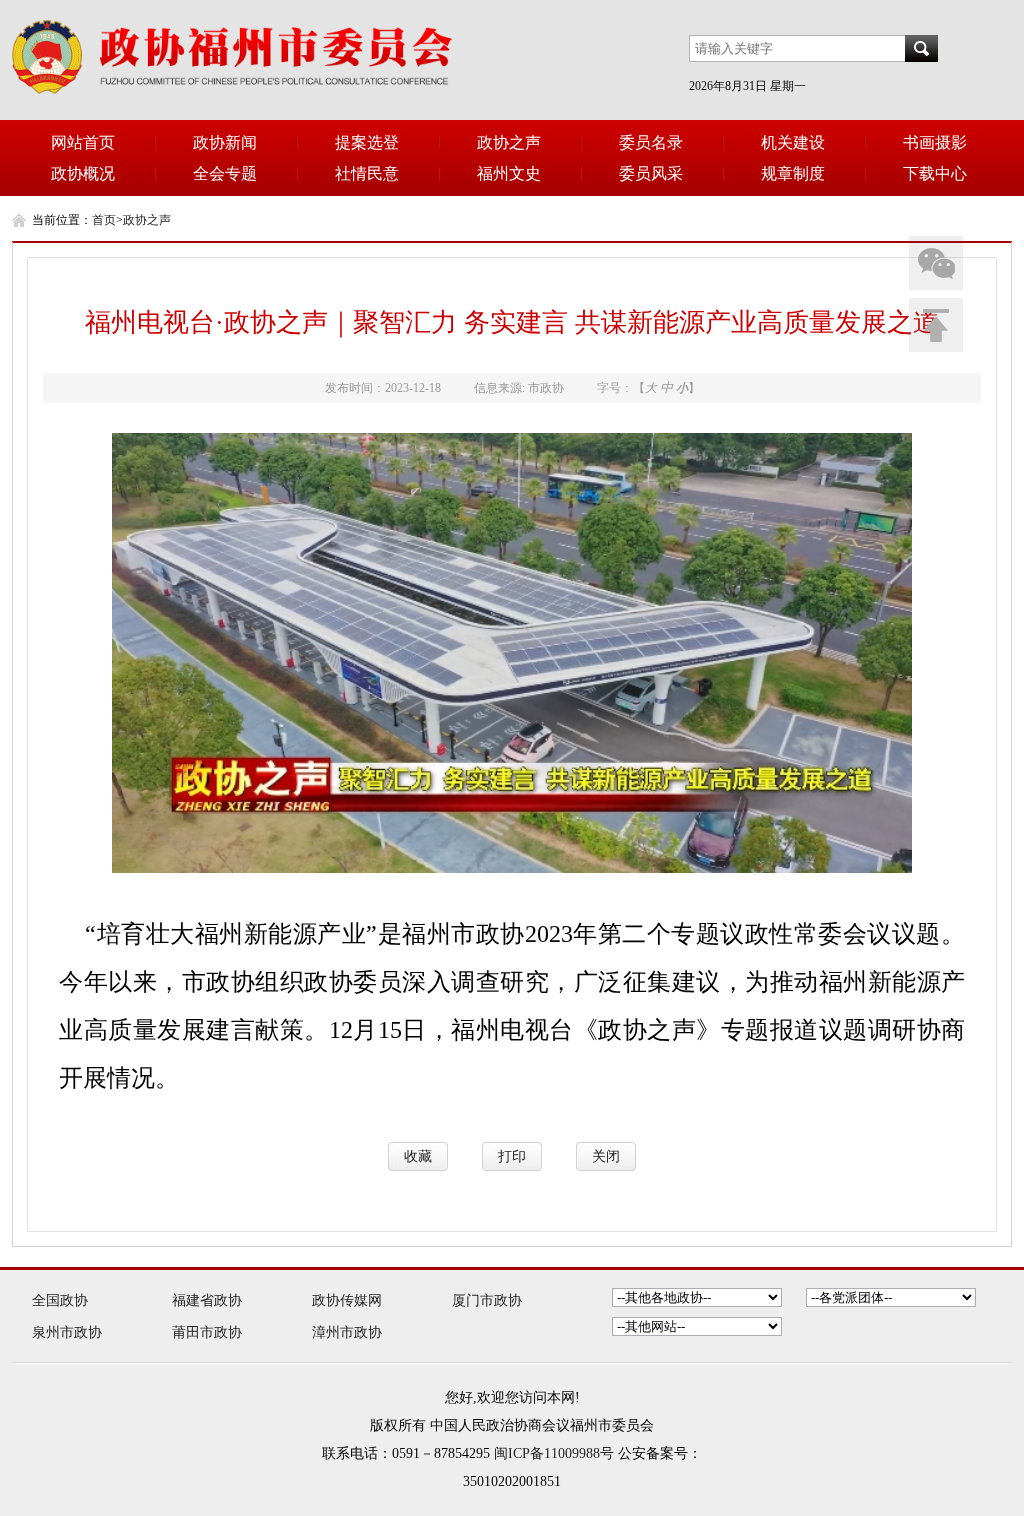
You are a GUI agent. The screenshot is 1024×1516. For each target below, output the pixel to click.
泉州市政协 (67, 1332)
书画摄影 (935, 142)
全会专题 (225, 173)
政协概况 (83, 173)
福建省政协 (207, 1300)
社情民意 (367, 173)
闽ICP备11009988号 (554, 1453)
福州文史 (509, 173)
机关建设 (793, 142)
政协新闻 (225, 142)
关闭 (606, 1156)
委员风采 (651, 173)
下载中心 (935, 173)
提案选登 (367, 142)
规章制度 (793, 173)
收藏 (418, 1156)
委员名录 (651, 142)
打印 (512, 1156)
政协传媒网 (347, 1300)
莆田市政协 (207, 1332)
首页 (104, 220)
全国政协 (60, 1300)
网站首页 (83, 142)
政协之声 (509, 142)
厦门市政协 (487, 1300)
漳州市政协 (347, 1332)
